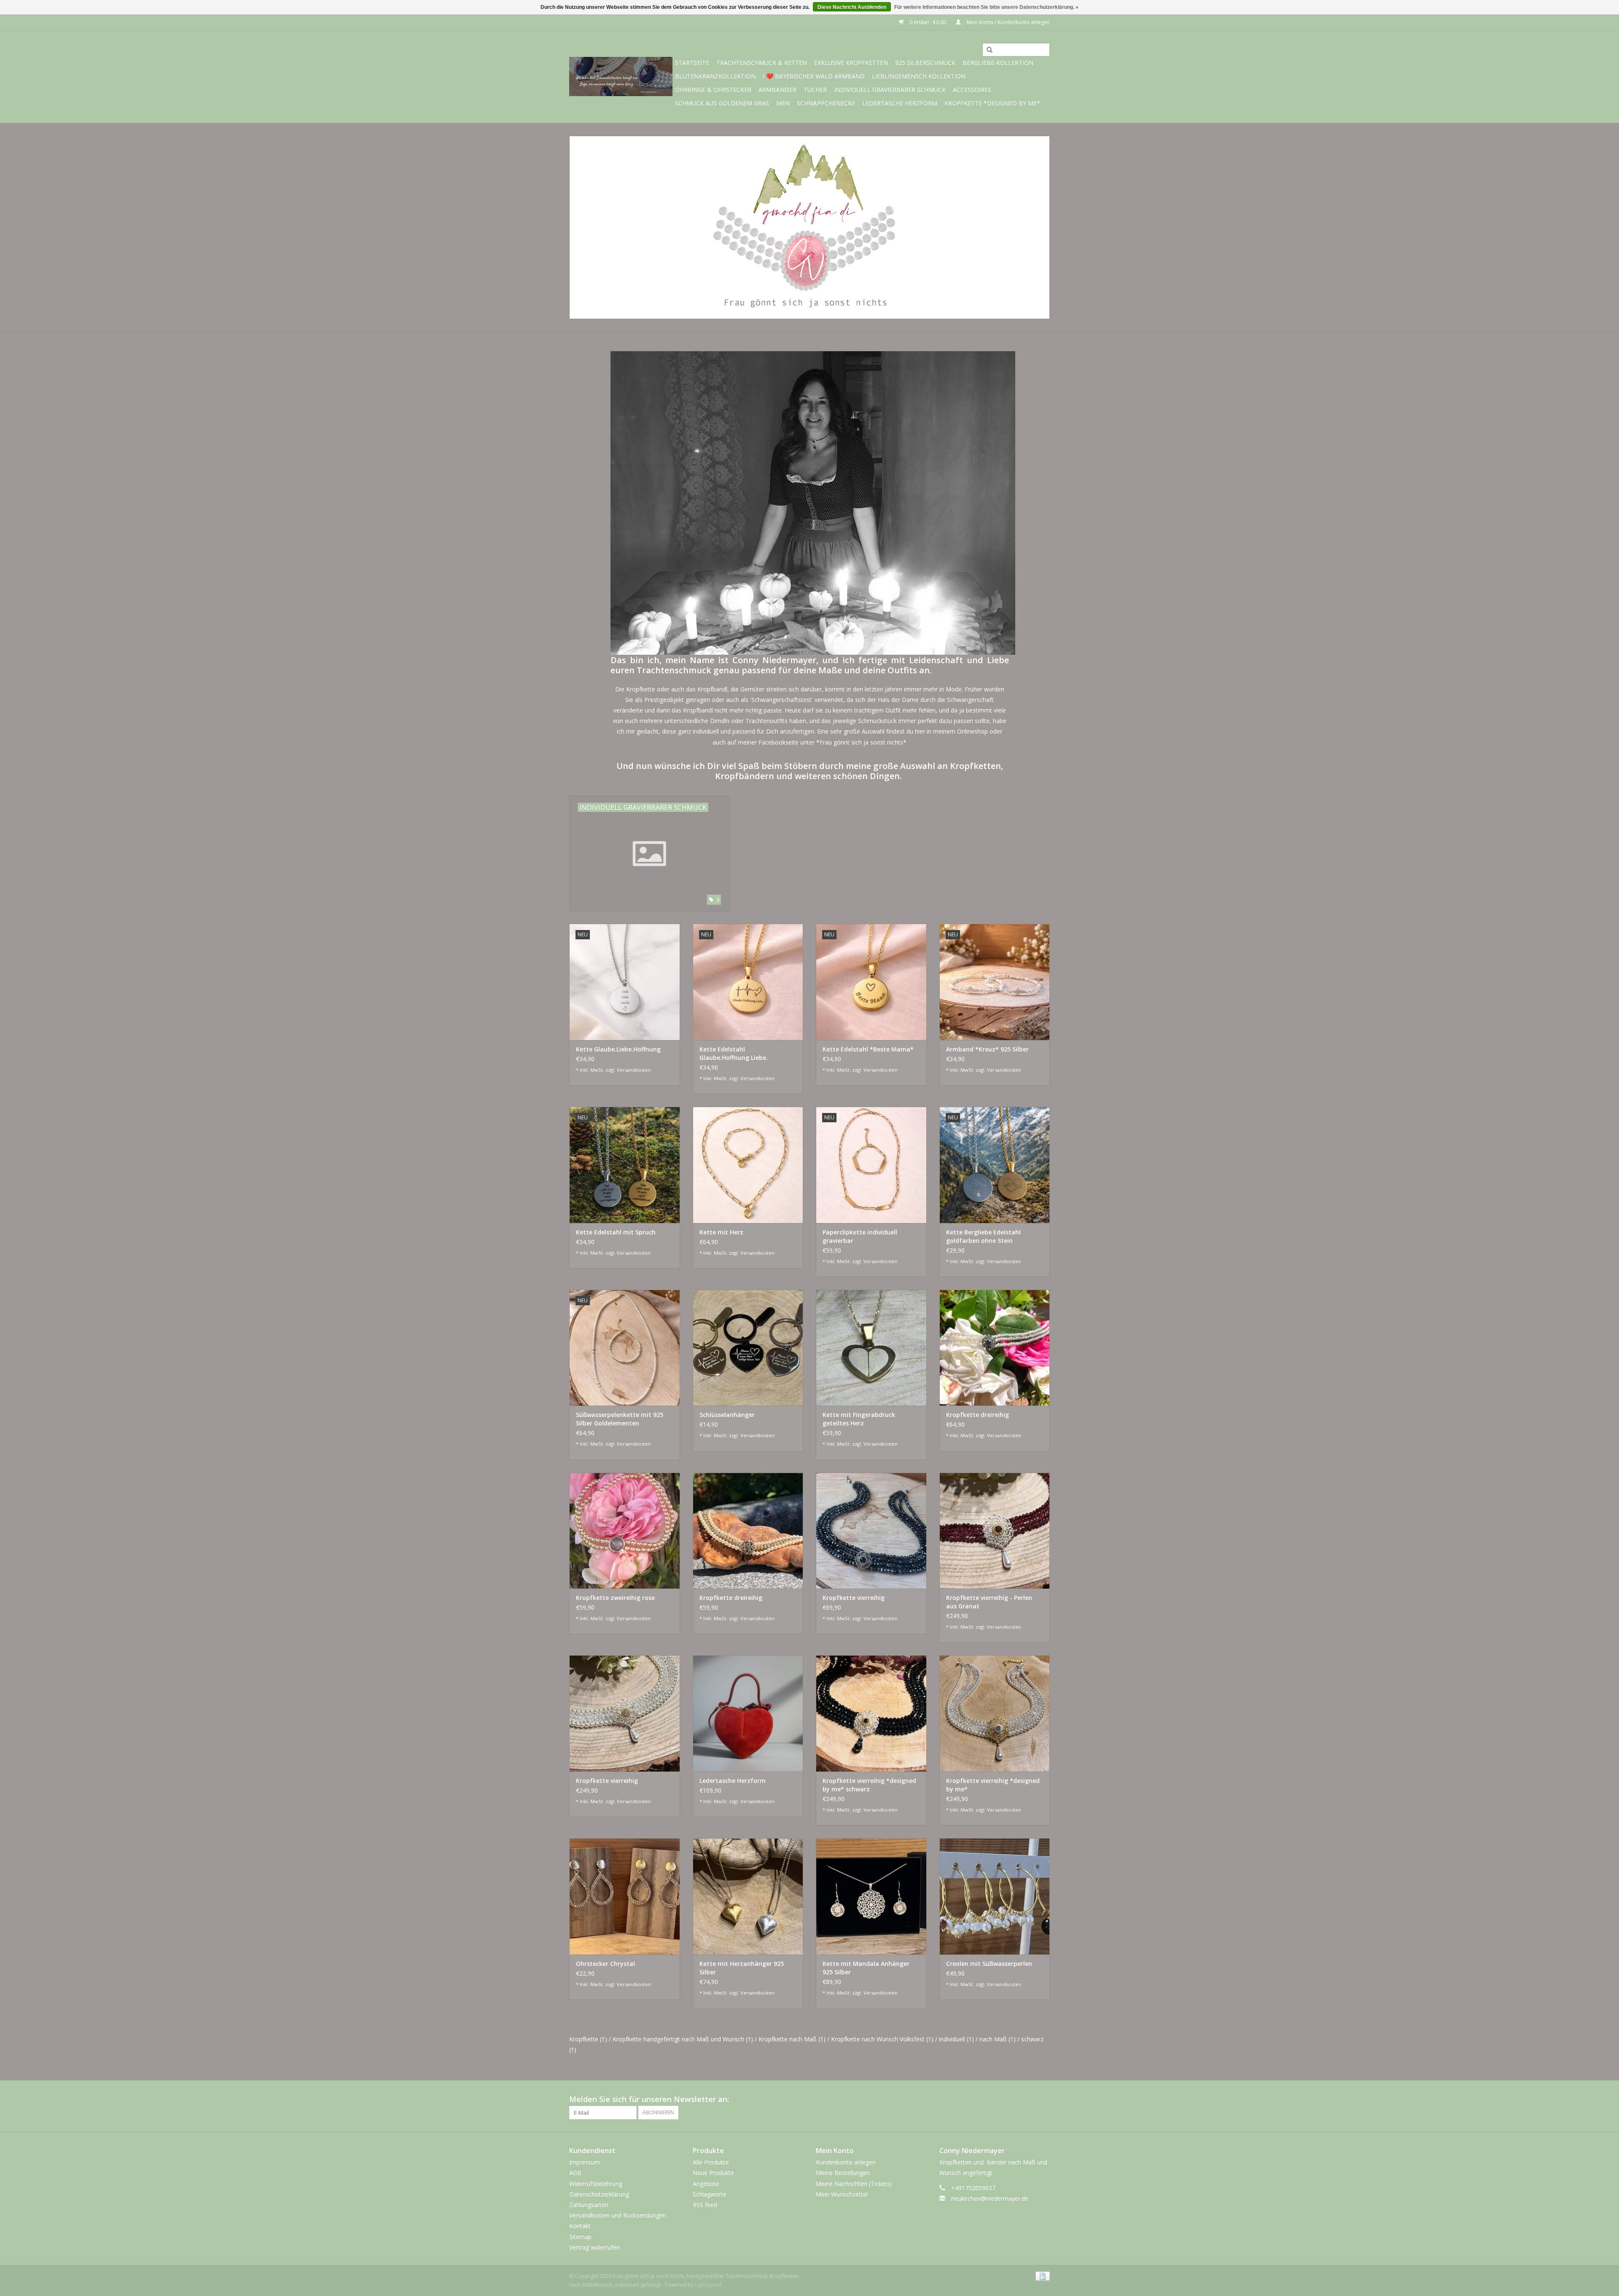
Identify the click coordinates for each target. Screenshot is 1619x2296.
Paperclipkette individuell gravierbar (860, 1236)
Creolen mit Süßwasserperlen (989, 1964)
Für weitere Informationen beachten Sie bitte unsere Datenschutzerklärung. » (986, 7)
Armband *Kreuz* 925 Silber (987, 1049)
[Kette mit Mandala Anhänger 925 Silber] (871, 1896)
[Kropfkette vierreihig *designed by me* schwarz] (871, 1713)
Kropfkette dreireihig (978, 1415)
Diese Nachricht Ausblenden (852, 7)
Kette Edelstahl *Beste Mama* (868, 1049)
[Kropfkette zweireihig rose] (625, 1531)
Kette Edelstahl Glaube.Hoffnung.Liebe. (734, 1053)
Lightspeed (708, 2285)
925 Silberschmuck (925, 63)
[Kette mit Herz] (748, 1165)
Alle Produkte (711, 2162)
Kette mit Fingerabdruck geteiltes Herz (859, 1419)
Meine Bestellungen (843, 2173)
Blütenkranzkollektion (715, 76)
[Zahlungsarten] (1041, 2276)
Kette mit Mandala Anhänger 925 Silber (866, 1968)
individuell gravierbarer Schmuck (890, 90)
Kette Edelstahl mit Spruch (616, 1232)
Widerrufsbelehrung (596, 2184)
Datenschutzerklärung (599, 2194)
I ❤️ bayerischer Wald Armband (814, 76)
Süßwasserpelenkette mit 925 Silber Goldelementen (620, 1419)
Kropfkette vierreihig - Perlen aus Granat (989, 1602)
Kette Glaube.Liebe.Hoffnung (618, 1049)
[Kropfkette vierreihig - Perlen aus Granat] (995, 1531)
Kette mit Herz (721, 1232)
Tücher (815, 90)
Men (783, 103)
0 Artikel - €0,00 (928, 22)
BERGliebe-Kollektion (998, 63)
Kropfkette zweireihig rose (615, 1598)
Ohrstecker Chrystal (605, 1964)
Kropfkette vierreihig (854, 1598)
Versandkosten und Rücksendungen (618, 2215)
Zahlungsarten (589, 2205)
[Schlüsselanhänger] (748, 1348)
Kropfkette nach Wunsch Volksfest (882, 2039)
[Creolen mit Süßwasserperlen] (995, 1896)
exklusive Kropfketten (851, 63)
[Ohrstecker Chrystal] (625, 1896)
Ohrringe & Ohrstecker (713, 90)
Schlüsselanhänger (727, 1415)
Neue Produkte (713, 2173)
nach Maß (998, 2039)
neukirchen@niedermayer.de (990, 2198)
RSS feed (705, 2205)
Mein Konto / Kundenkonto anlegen (1007, 22)
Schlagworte (710, 2194)
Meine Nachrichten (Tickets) (854, 2184)
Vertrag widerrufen (594, 2247)
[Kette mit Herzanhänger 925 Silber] (748, 1896)
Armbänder (777, 90)
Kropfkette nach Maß (792, 2039)
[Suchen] (987, 50)
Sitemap (580, 2237)
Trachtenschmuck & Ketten (762, 63)
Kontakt (580, 2226)
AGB (575, 2173)
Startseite (692, 63)
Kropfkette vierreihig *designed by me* (993, 1785)
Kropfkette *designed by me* (992, 103)
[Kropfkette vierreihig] (871, 1531)
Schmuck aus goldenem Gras (722, 103)
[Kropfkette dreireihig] (995, 1348)
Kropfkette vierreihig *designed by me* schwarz (869, 1785)
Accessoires (972, 90)
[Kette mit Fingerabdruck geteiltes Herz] (871, 1348)
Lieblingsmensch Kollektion (919, 76)
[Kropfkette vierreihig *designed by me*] (995, 1713)
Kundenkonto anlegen (846, 2162)
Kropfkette (588, 2039)
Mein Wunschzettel (842, 2194)
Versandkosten (634, 1070)
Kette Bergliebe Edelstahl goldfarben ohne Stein (983, 1236)
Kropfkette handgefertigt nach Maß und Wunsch (683, 2039)
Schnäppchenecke (826, 103)
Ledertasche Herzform (900, 103)
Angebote (706, 2184)
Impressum (585, 2162)
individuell (956, 2039)
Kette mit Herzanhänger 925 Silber (742, 1968)
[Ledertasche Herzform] (748, 1713)
